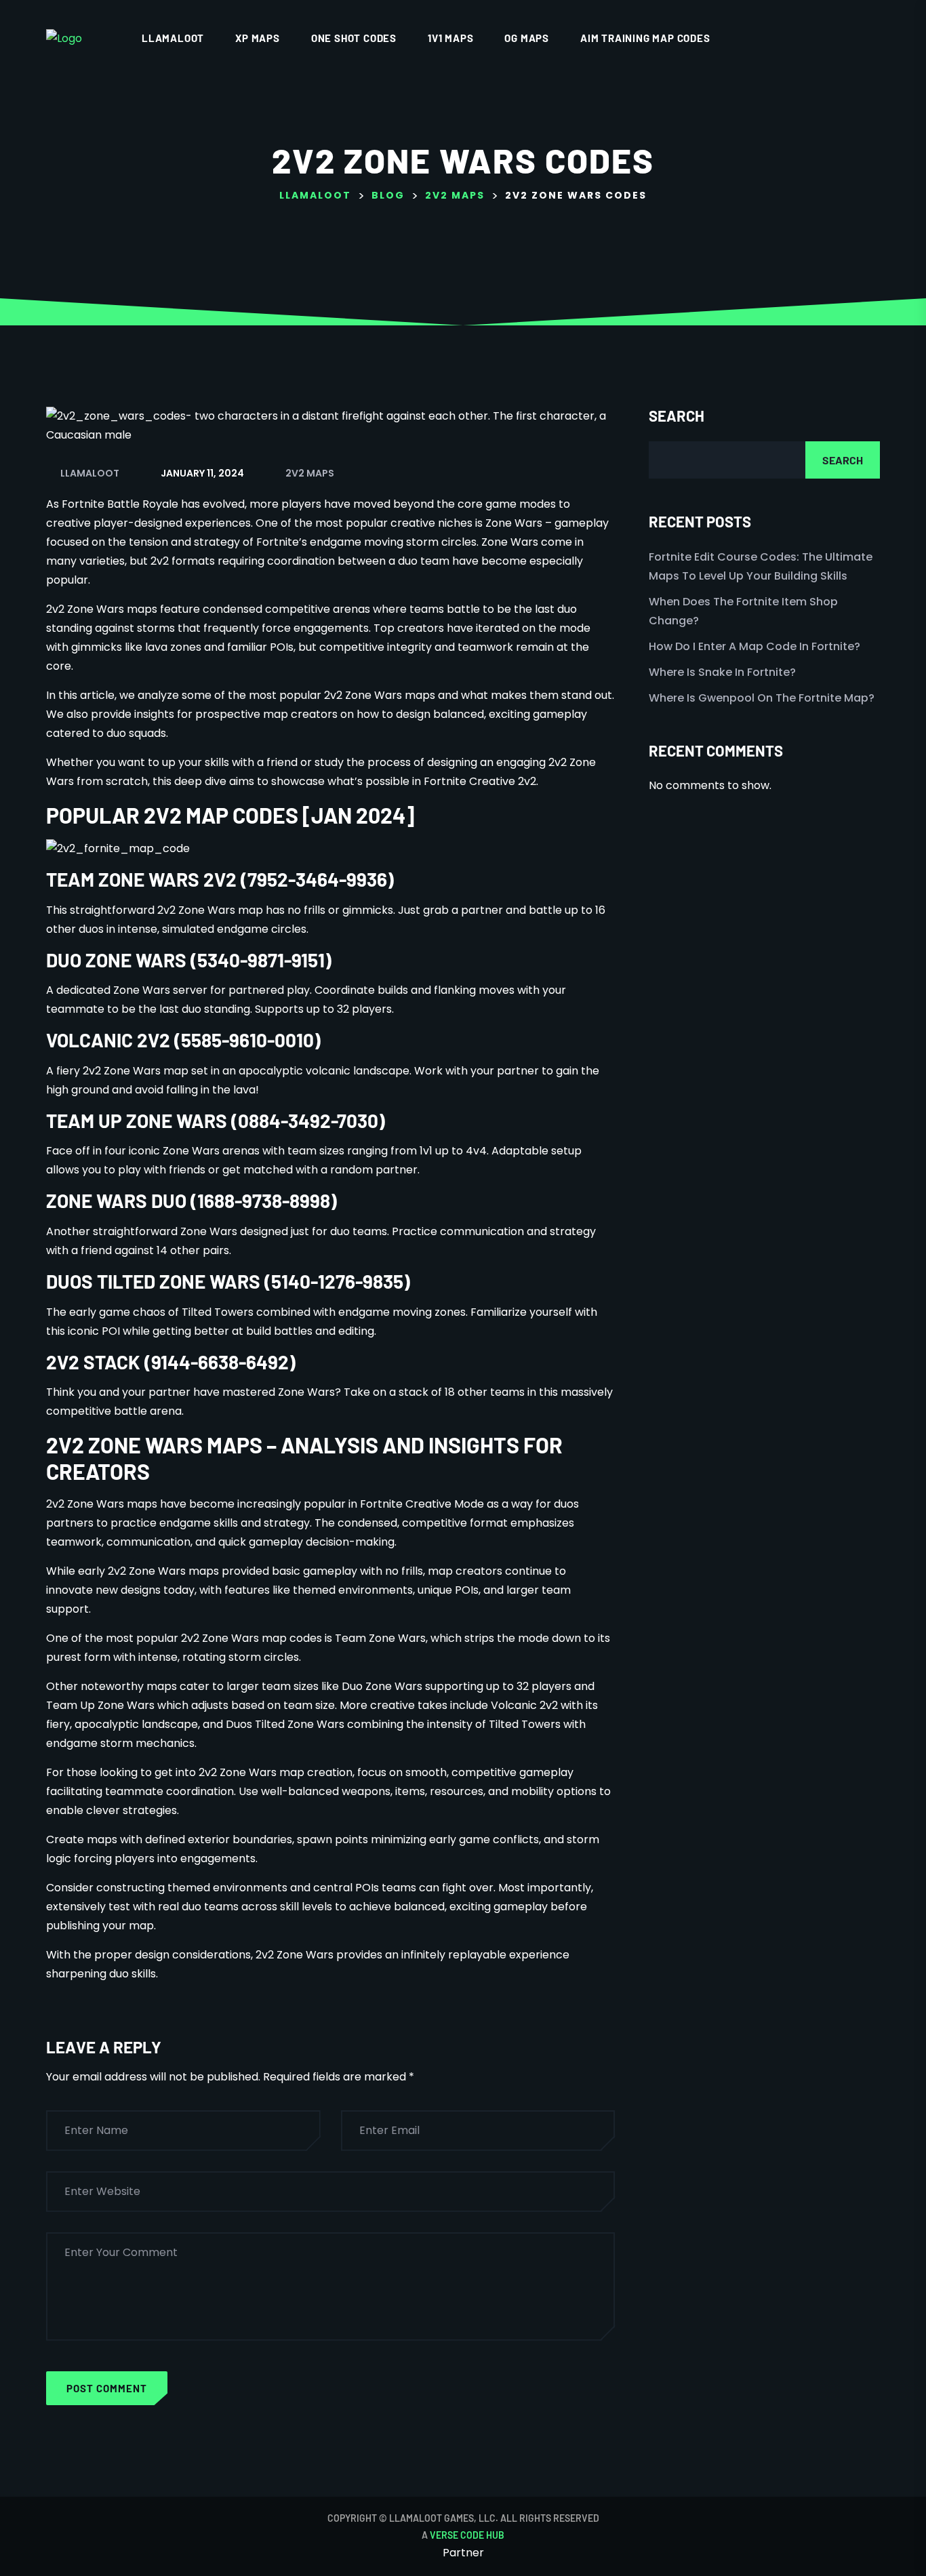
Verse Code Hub (467, 2535)
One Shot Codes (354, 38)
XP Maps (258, 38)
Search (677, 416)
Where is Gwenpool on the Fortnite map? (762, 698)
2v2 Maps (310, 473)
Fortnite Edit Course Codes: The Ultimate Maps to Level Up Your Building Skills (761, 566)
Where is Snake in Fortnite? (722, 672)
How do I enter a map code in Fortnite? (754, 646)
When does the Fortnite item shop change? (743, 611)
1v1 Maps (450, 38)
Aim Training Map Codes (645, 38)
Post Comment (107, 2388)
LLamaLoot (173, 38)
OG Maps (527, 38)
